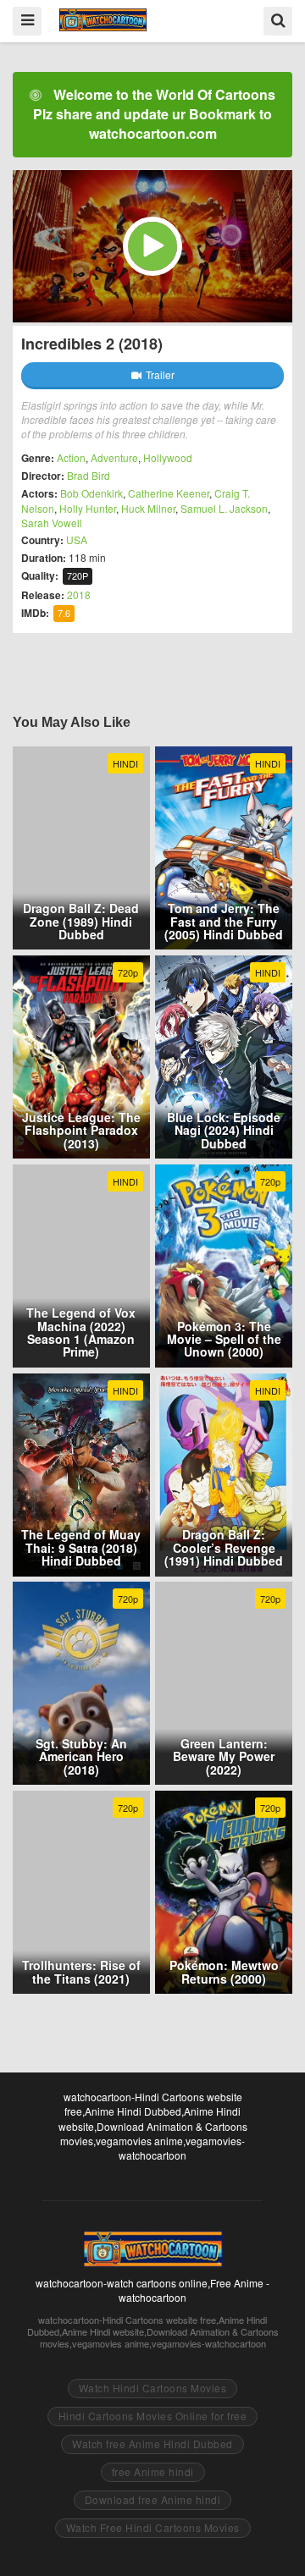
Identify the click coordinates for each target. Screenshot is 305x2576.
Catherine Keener (169, 493)
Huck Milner (148, 508)
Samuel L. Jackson (224, 508)
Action (71, 457)
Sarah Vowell (52, 523)
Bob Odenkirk (91, 493)
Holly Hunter (88, 508)
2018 (79, 594)
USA (77, 539)
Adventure (114, 457)
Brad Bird (89, 475)
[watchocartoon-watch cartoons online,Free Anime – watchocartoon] (103, 20)
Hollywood (168, 457)
